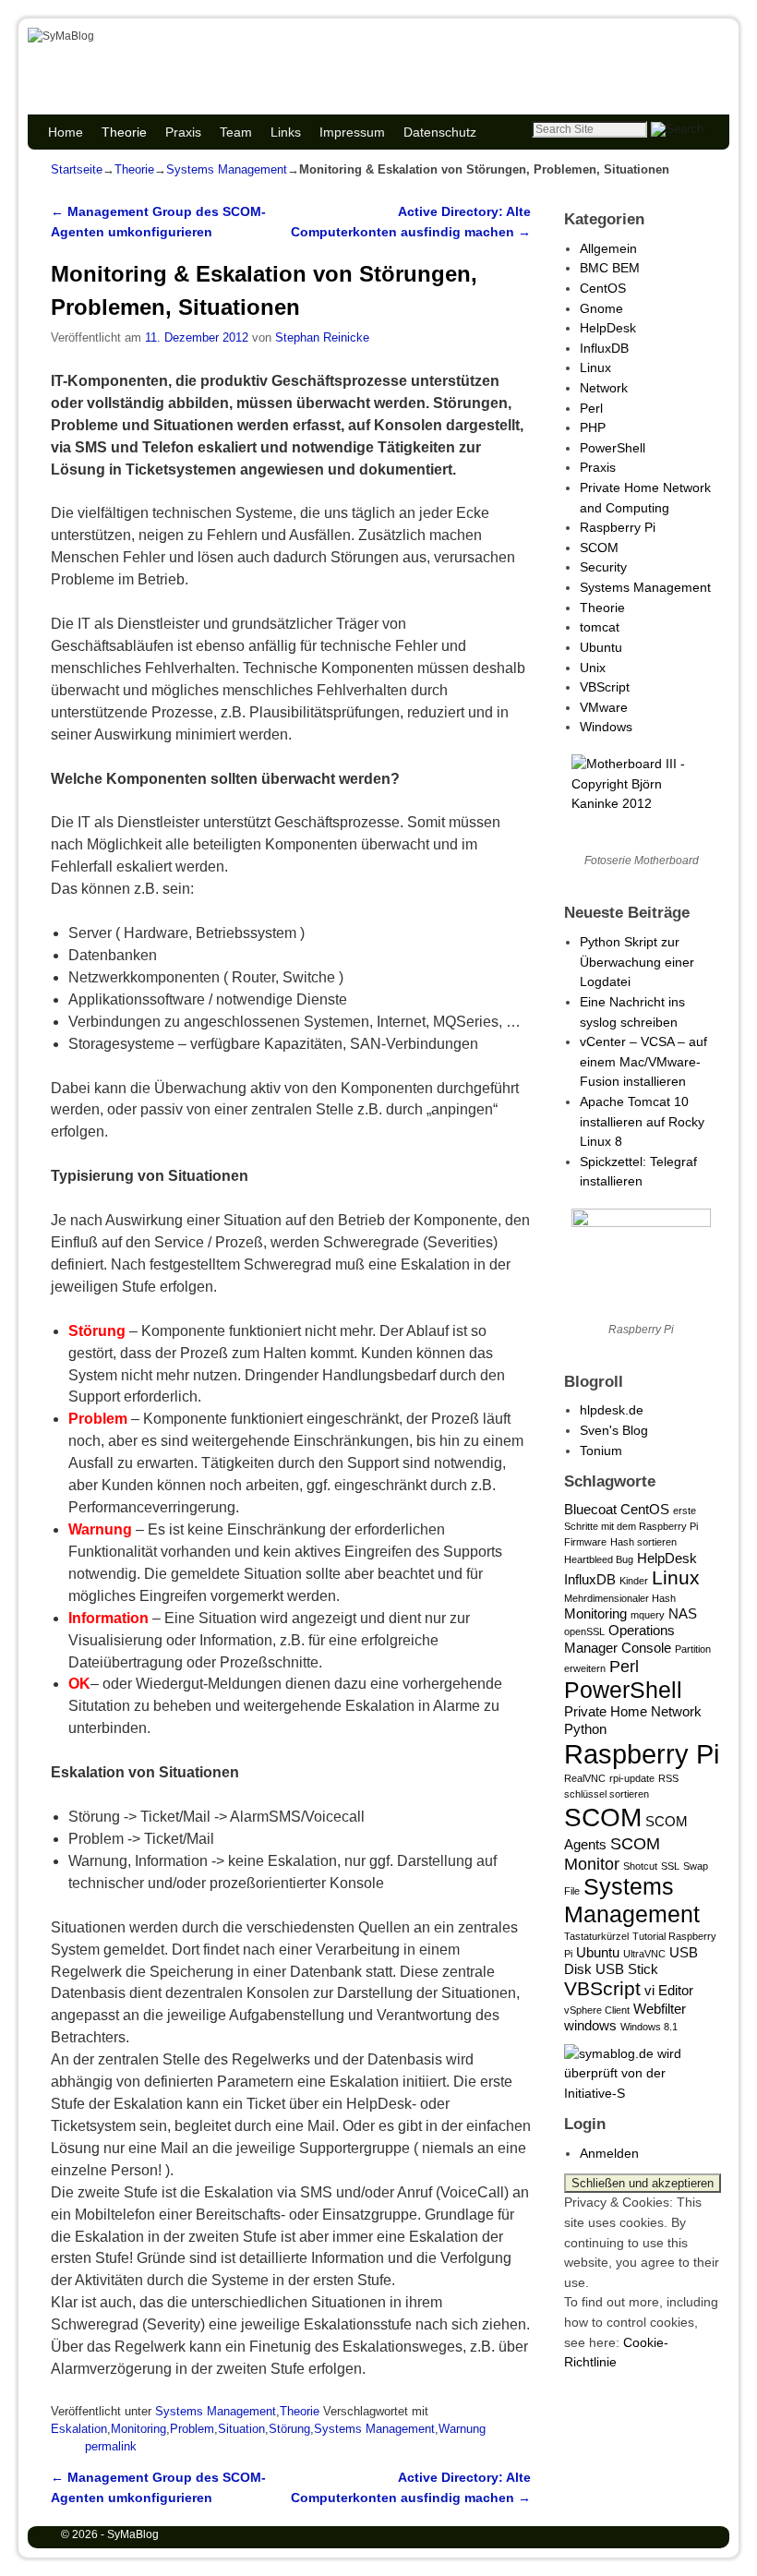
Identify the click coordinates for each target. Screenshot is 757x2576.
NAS (683, 1613)
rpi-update (632, 1778)
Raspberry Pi (618, 527)
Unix (593, 668)
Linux (595, 367)
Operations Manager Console (619, 1638)
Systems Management (227, 169)
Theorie (124, 132)
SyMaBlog (122, 57)
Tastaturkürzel (596, 1936)
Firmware (585, 1542)
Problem (192, 2429)
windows (590, 2025)
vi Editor (669, 1990)
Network (604, 388)
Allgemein (608, 248)
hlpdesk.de (612, 1410)
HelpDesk (608, 328)
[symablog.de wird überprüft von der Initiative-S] (642, 2093)
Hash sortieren (643, 1542)
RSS (668, 1778)
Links (286, 132)
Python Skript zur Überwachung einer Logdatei (637, 962)
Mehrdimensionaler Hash (620, 1598)
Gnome (601, 308)
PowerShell (613, 448)
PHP (593, 427)
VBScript (605, 687)
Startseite (77, 169)
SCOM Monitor (612, 1854)
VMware (604, 707)
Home (66, 132)
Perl (591, 408)
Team (236, 132)
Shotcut (640, 1866)
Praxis (183, 132)
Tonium (601, 1451)
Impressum (352, 132)
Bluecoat (590, 1509)
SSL (670, 1866)
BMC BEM (610, 268)
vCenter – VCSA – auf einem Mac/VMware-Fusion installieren (643, 1061)
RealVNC (585, 1778)
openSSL (584, 1631)
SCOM (599, 548)
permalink (111, 2446)
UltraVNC (644, 1954)
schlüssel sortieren (607, 1794)
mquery (648, 1615)
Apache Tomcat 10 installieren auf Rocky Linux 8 (642, 1121)
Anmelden (609, 2153)
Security (603, 567)
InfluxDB (604, 348)
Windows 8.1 (649, 2027)
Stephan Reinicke (322, 337)
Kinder (634, 1581)
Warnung (462, 2429)
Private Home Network (633, 1711)
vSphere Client (597, 2010)
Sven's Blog (614, 1430)
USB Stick (627, 1969)
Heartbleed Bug (599, 1559)
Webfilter (660, 2009)
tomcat (600, 627)
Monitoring (138, 2429)
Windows (606, 727)
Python (585, 1729)
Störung (289, 2429)
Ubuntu (601, 647)
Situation (241, 2429)
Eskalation (79, 2429)
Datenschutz (440, 132)
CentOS (603, 288)
